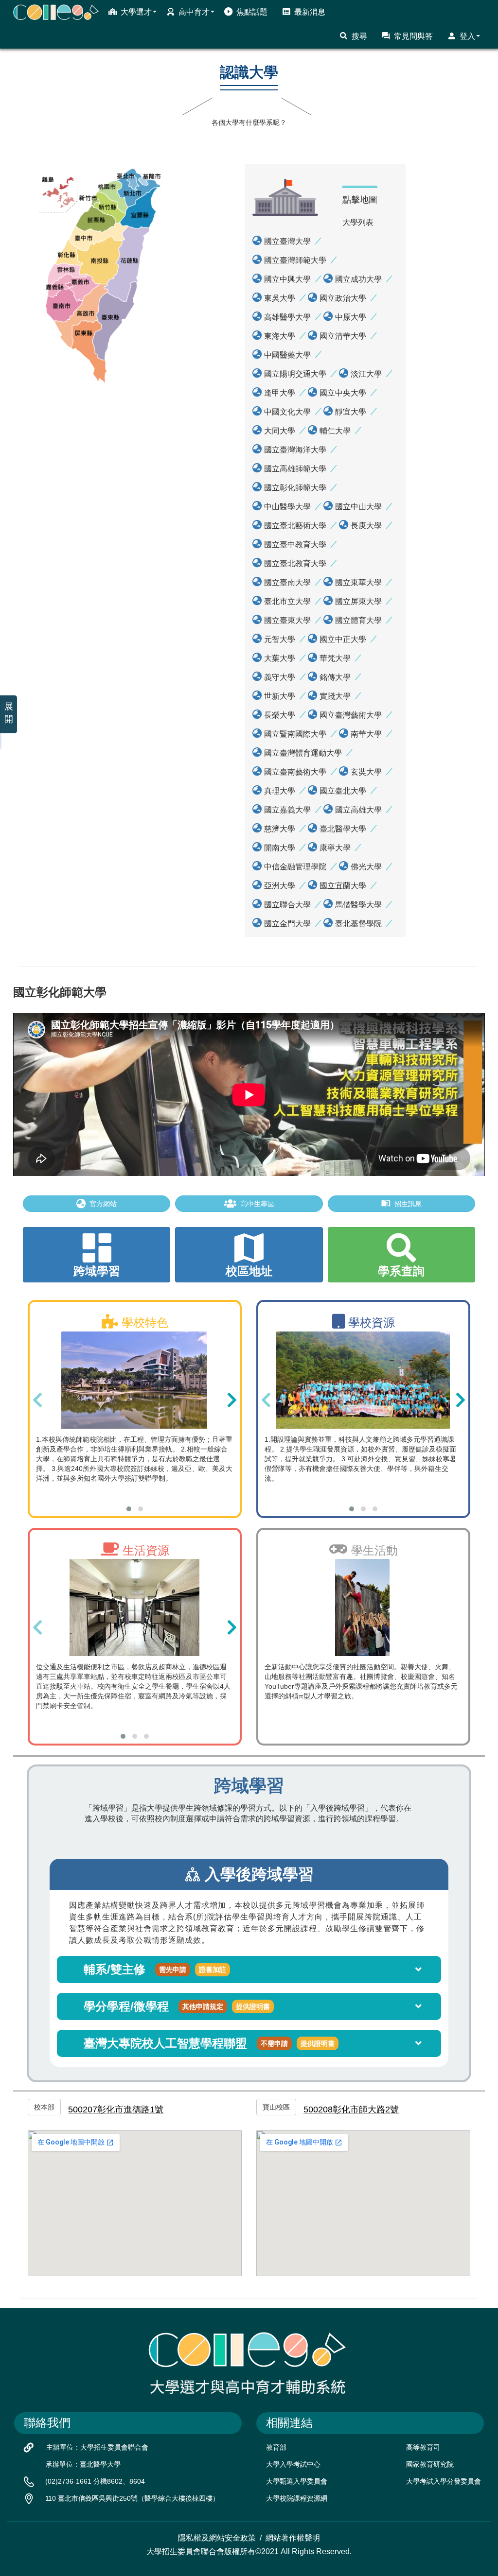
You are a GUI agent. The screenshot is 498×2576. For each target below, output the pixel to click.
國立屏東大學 (358, 601)
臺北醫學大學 (343, 829)
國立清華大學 (343, 336)
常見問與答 (413, 36)
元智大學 (280, 639)
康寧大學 (335, 848)
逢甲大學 (280, 393)
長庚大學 (366, 526)
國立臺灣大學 (287, 241)
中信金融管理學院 (295, 867)
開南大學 (280, 848)
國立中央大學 (343, 393)
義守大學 (280, 677)
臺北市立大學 (287, 601)
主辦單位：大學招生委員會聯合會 (97, 2447)
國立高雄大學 (358, 810)
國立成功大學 (358, 279)
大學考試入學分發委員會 (444, 2481)
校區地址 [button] (249, 1271)
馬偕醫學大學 (358, 905)
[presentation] (37, 1400)
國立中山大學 (358, 507)
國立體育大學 (358, 620)
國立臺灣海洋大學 (295, 450)
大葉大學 (280, 658)
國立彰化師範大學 (295, 488)
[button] (129, 1509)
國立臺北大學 (343, 791)
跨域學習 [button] (97, 1271)
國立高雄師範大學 (295, 469)
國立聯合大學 (287, 905)
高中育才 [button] (194, 12)
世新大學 (280, 696)
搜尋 (359, 36)
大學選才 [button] (136, 12)
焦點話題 (252, 12)
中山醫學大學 (287, 507)
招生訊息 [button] (408, 1204)
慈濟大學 (280, 829)
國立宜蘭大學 (343, 886)
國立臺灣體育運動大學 (303, 753)
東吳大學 (280, 298)
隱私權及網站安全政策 (217, 2538)
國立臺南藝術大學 (295, 772)
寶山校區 (276, 2107)
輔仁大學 (335, 431)
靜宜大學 (351, 412)
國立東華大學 (358, 582)
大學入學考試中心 (293, 2464)
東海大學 (280, 336)
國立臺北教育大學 (295, 563)
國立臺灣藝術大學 (351, 715)
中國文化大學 (287, 412)
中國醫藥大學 (287, 355)
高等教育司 (423, 2447)
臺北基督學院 (358, 924)
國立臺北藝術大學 (295, 526)
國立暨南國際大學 (295, 734)
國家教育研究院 (430, 2464)
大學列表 (358, 222)
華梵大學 (335, 658)
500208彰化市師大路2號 (351, 2109)
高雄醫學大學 (287, 317)
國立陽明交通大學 (295, 374)
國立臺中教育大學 (295, 545)
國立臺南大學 (287, 582)
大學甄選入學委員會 (297, 2481)
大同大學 (280, 431)
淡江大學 (366, 374)
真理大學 (280, 791)
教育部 (276, 2447)
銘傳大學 (335, 677)
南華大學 (366, 734)
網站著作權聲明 (293, 2538)
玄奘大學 (366, 772)
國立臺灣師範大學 (295, 260)
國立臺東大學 (287, 620)
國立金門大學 (287, 924)
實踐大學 (335, 696)
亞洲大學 (280, 886)
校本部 (44, 2107)
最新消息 (310, 12)
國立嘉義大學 (287, 810)
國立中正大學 (343, 639)
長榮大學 (280, 715)
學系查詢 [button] (401, 1271)
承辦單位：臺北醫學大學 (83, 2464)
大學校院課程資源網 (297, 2498)
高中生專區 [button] (257, 1204)
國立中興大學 (287, 279)
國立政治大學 (343, 298)
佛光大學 (366, 867)
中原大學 (351, 317)
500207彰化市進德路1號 (116, 2109)
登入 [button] (467, 36)
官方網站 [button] (103, 1204)
